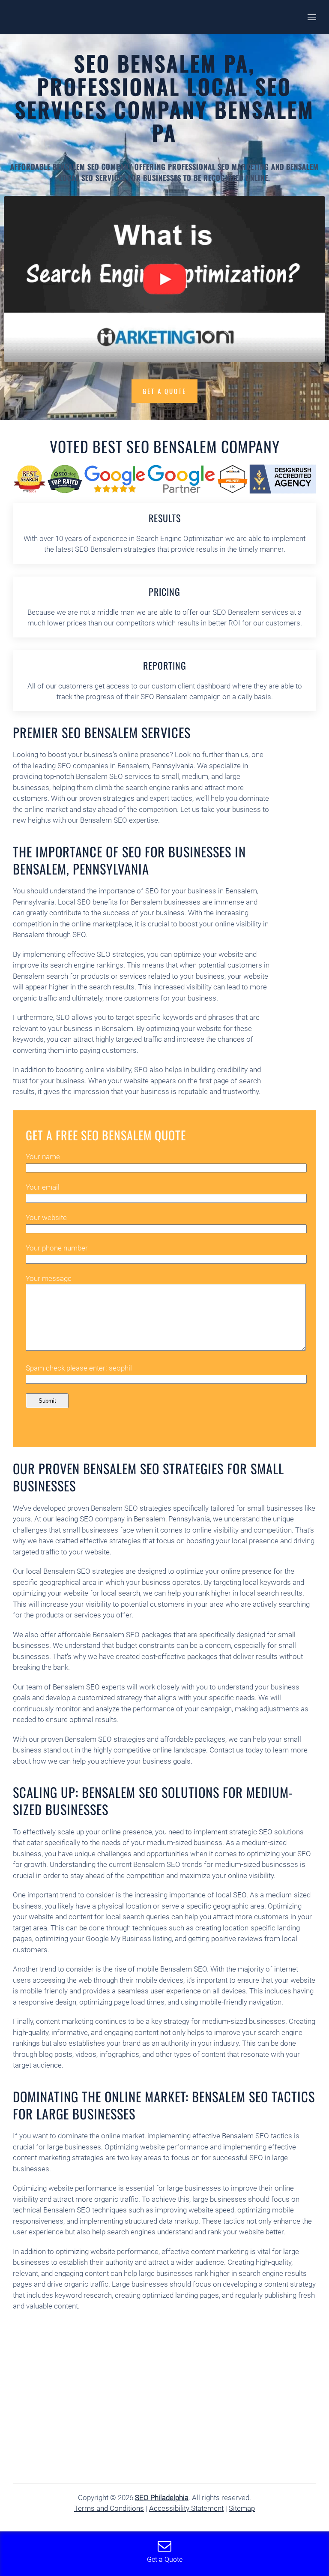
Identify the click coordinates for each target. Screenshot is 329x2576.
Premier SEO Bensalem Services (102, 732)
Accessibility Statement (186, 2508)
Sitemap (242, 2508)
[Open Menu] (312, 17)
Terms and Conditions (109, 2508)
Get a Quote (164, 391)
